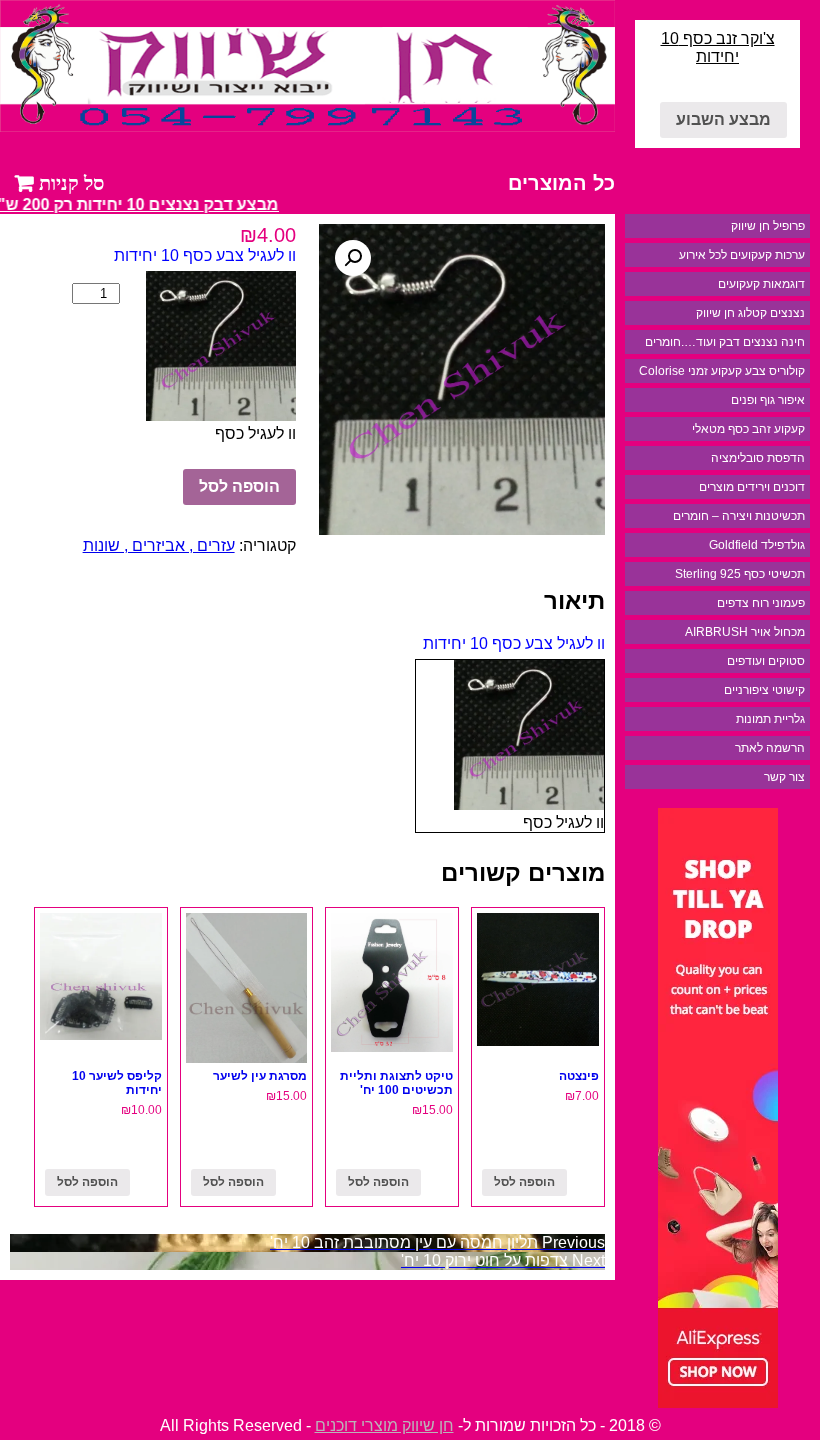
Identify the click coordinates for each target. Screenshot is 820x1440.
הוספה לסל (239, 486)
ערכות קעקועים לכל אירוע (742, 255)
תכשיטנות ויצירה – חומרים (739, 516)
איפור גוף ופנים (768, 400)
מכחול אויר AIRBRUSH (745, 632)
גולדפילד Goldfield (757, 545)
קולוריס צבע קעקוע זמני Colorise (722, 371)
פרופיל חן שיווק (768, 226)
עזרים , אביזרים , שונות (159, 545)
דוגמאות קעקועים (761, 284)
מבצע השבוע (723, 119)
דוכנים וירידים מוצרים (752, 487)
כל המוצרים (561, 183)
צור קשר (784, 777)
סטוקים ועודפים (766, 661)
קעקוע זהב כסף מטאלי (748, 429)
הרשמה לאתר (770, 748)
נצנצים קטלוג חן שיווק (750, 313)
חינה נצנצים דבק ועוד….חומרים (725, 342)
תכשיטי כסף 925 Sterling (740, 574)
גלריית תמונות (770, 719)
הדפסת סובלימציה (758, 458)
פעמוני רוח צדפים (761, 603)
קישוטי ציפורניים (764, 690)
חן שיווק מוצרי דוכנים (384, 1425)
